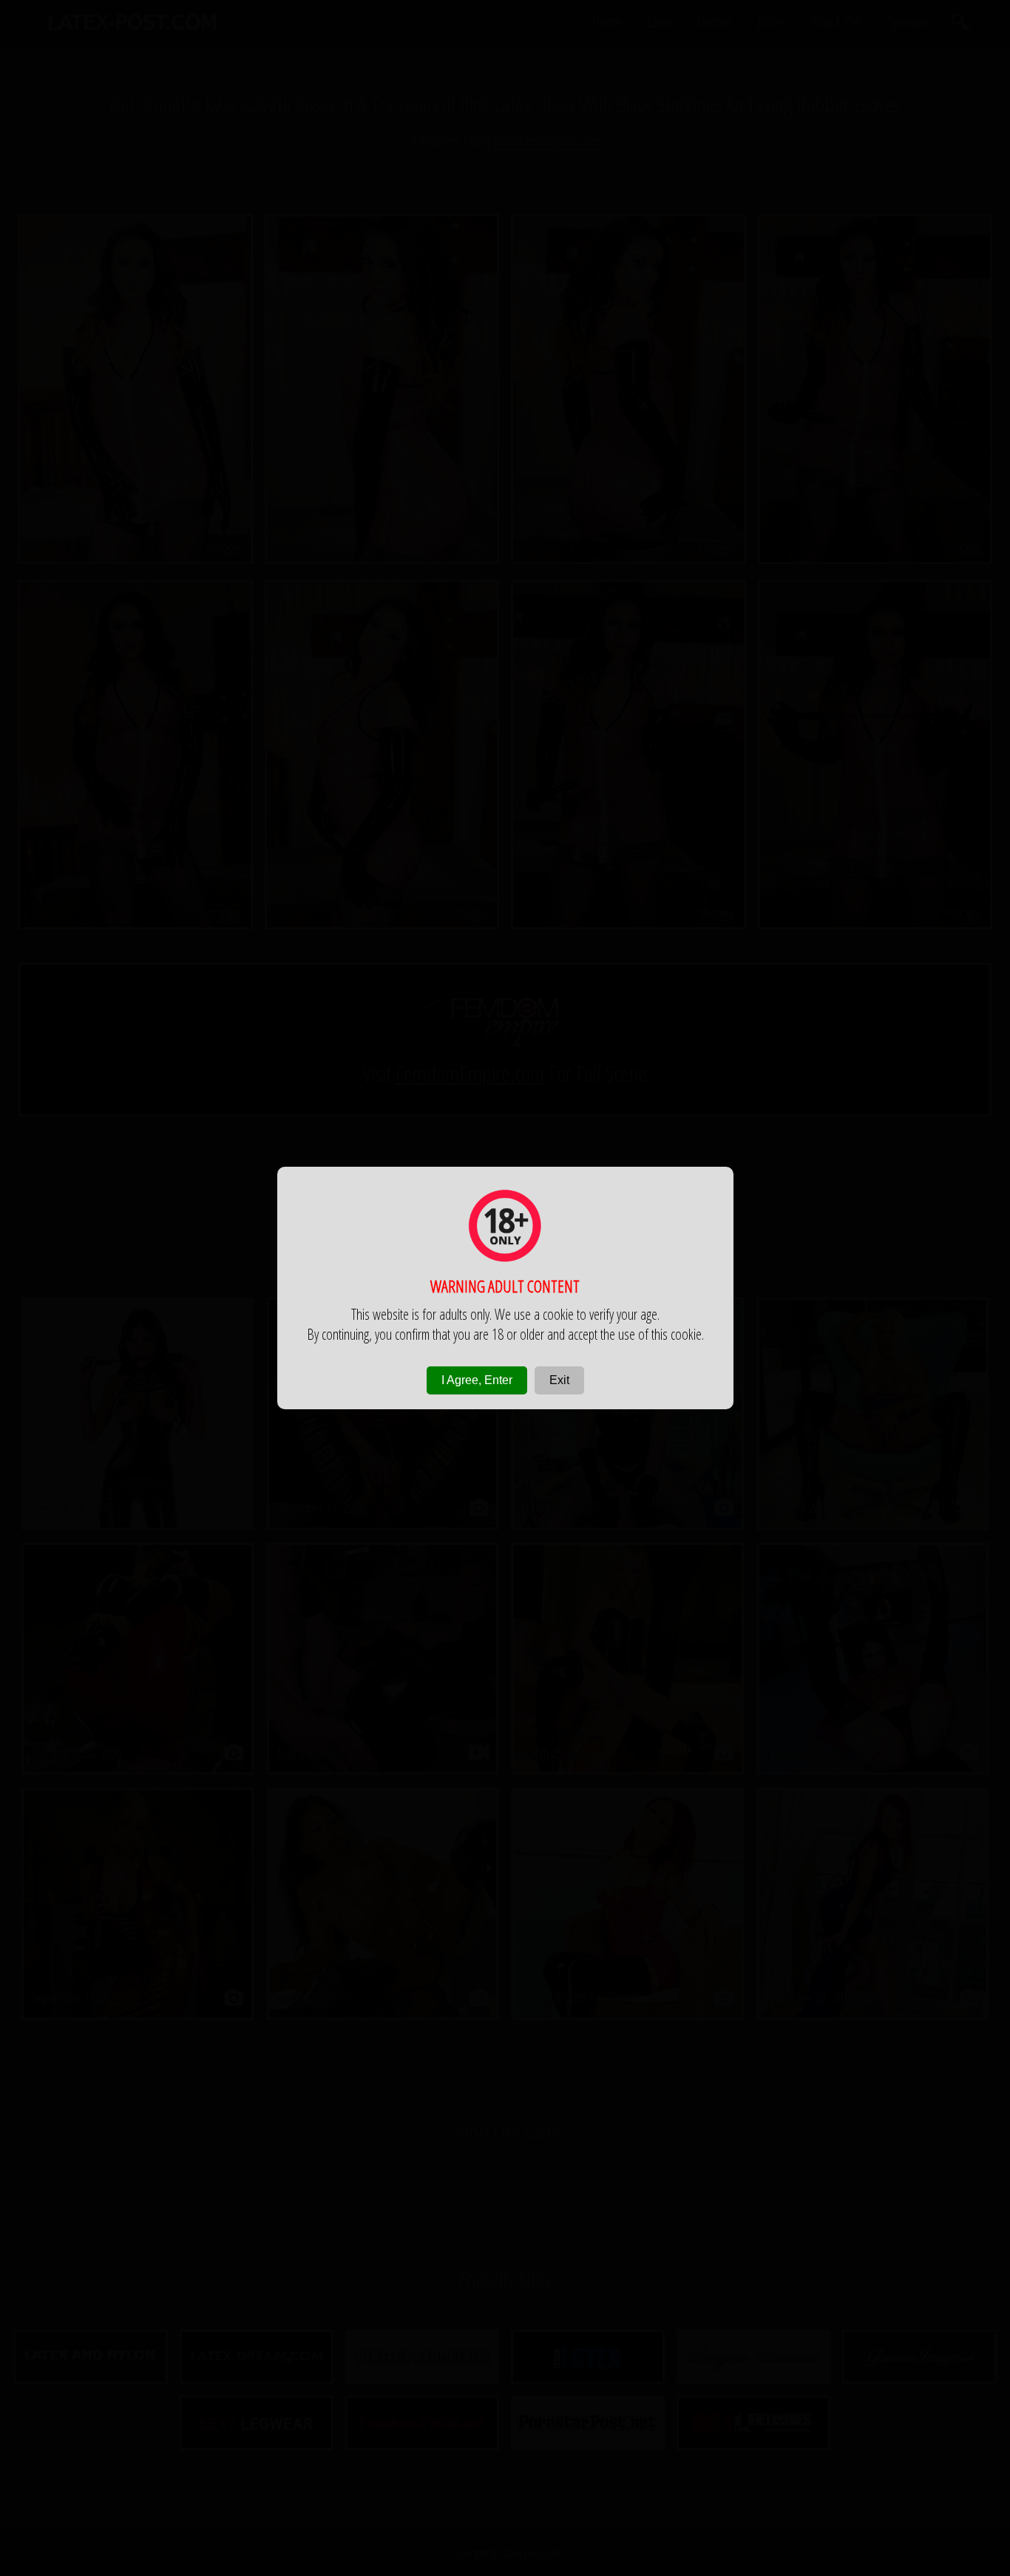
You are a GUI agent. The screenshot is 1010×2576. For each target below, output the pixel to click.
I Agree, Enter (477, 1380)
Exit (559, 1380)
